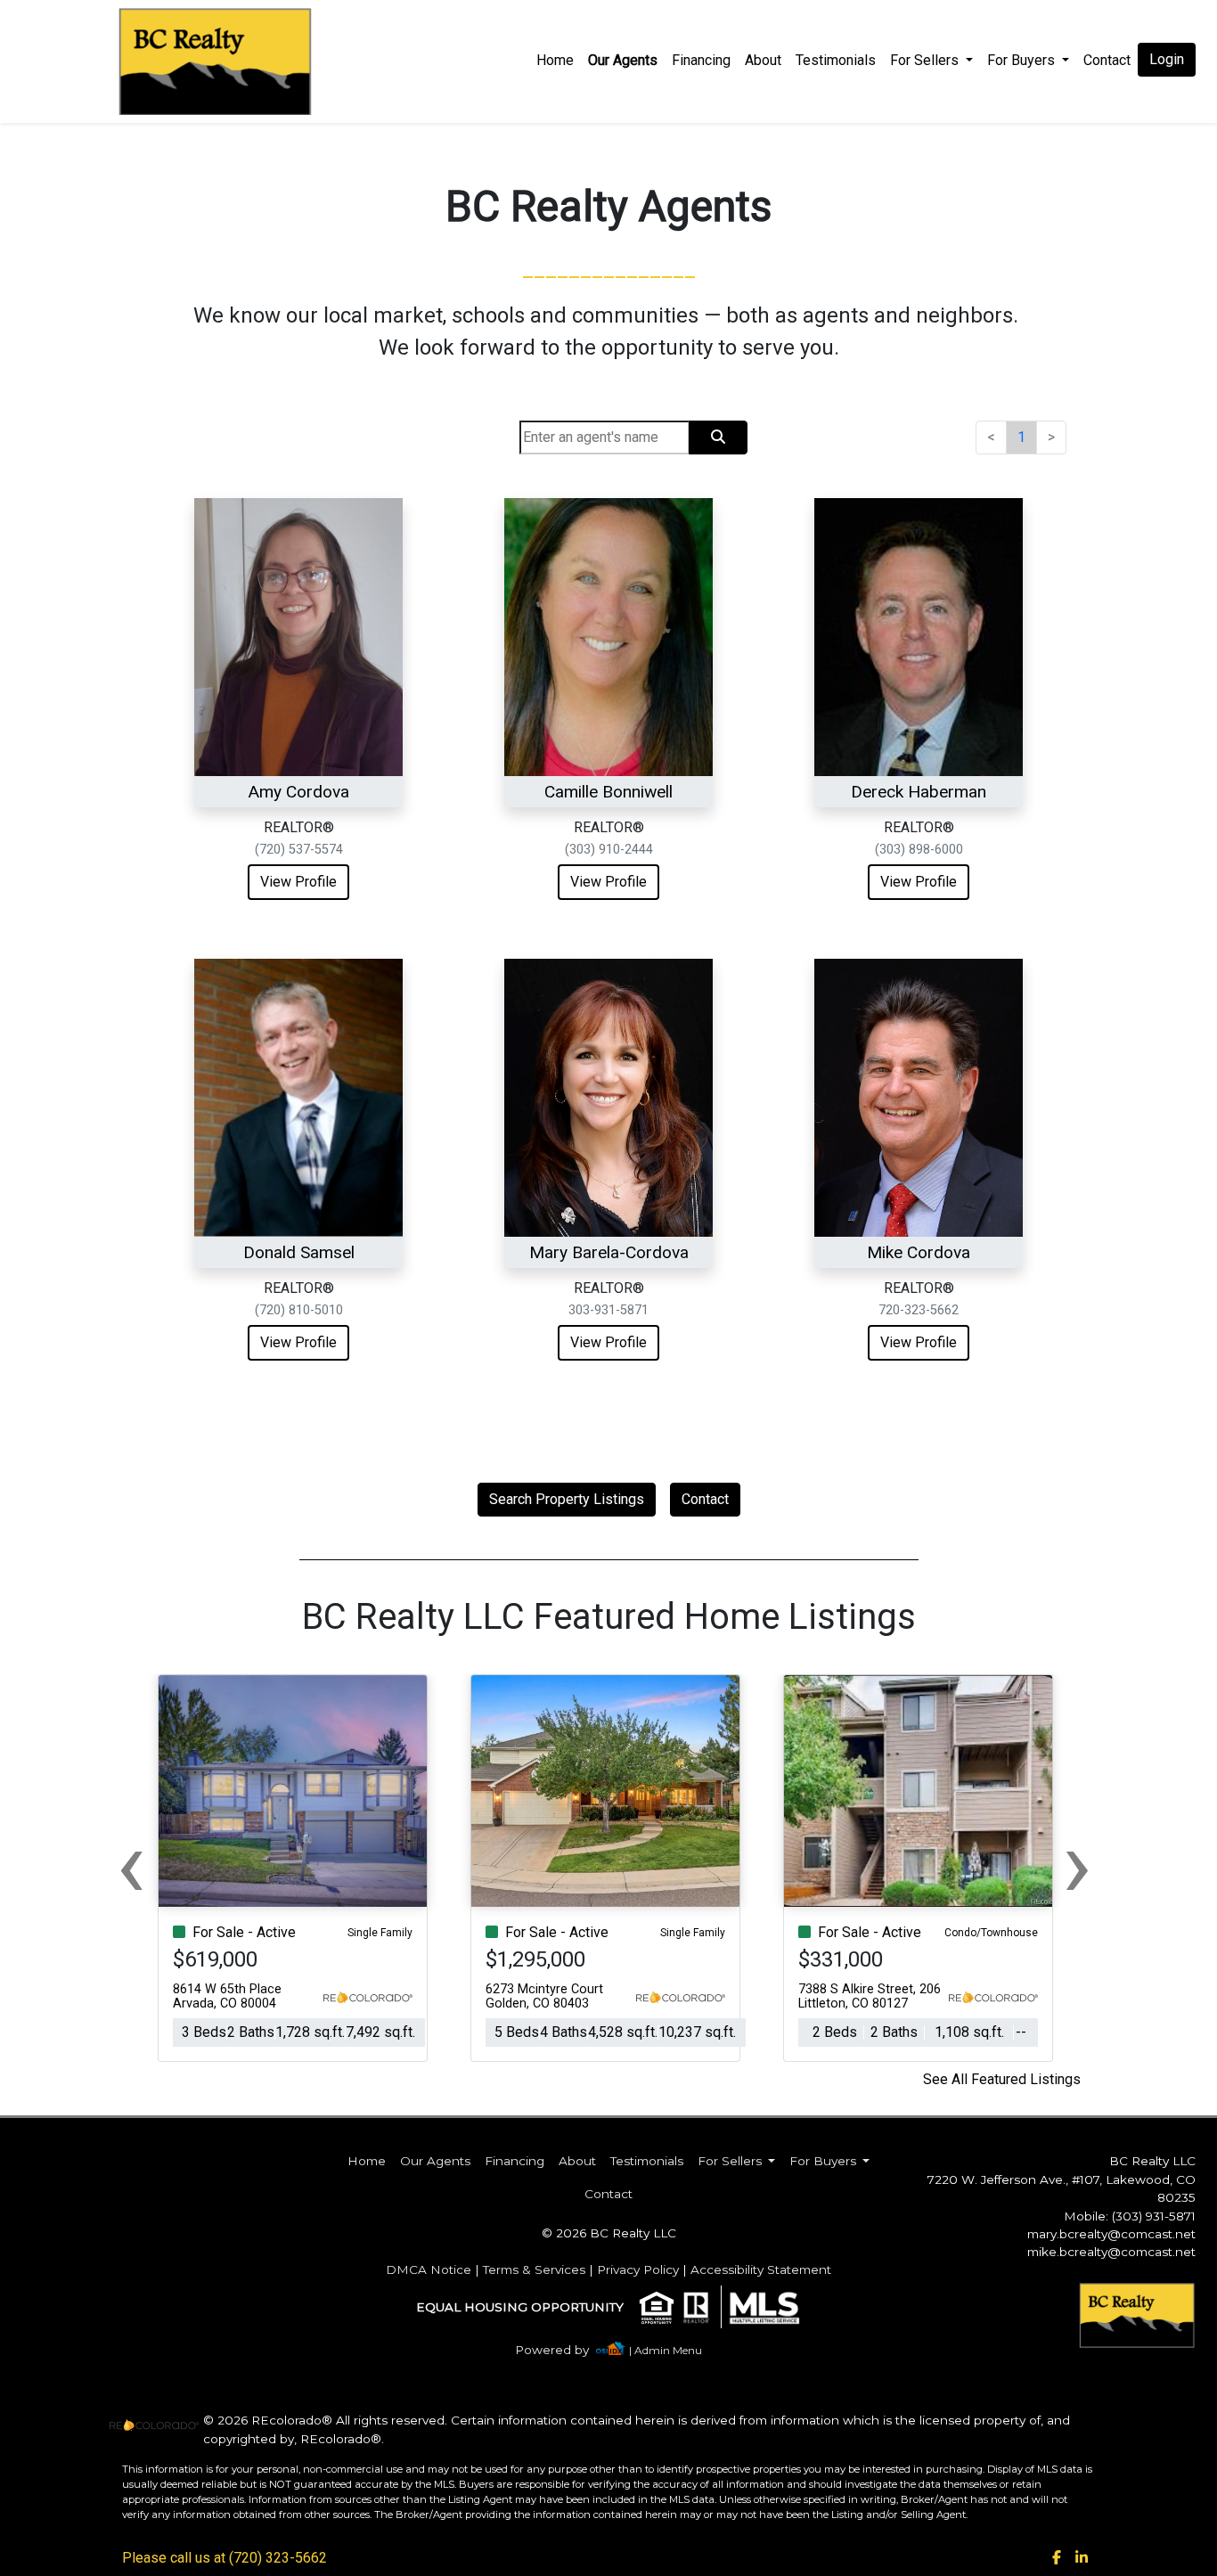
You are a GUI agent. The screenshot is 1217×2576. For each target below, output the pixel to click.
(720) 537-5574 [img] (299, 850)
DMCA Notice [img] (429, 2269)
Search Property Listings (567, 1499)
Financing (701, 60)
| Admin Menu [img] (666, 2350)
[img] (563, 2350)
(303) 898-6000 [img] (919, 850)
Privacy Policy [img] (638, 2269)
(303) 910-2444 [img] (609, 850)
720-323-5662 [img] (919, 1310)
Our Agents (623, 60)
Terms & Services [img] (534, 2269)
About (763, 60)
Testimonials (836, 60)
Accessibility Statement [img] (761, 2269)
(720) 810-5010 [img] (299, 1310)
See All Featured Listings (1002, 2079)
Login (1167, 59)
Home (555, 60)
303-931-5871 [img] (608, 1310)
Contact (705, 1499)
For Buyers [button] (1023, 60)
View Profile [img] (298, 882)
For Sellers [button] (926, 60)
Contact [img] (1107, 60)
